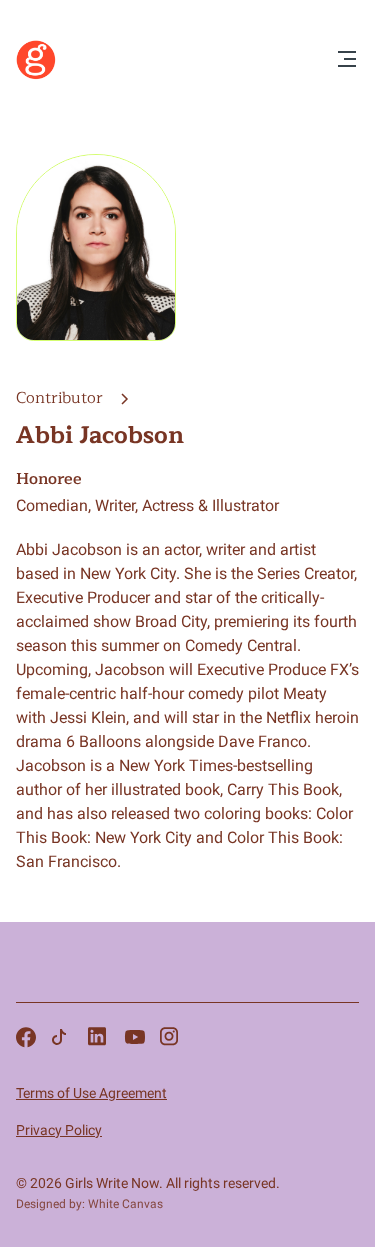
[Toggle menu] (347, 60)
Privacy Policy (59, 1130)
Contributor (62, 398)
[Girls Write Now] (36, 75)
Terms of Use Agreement (91, 1093)
